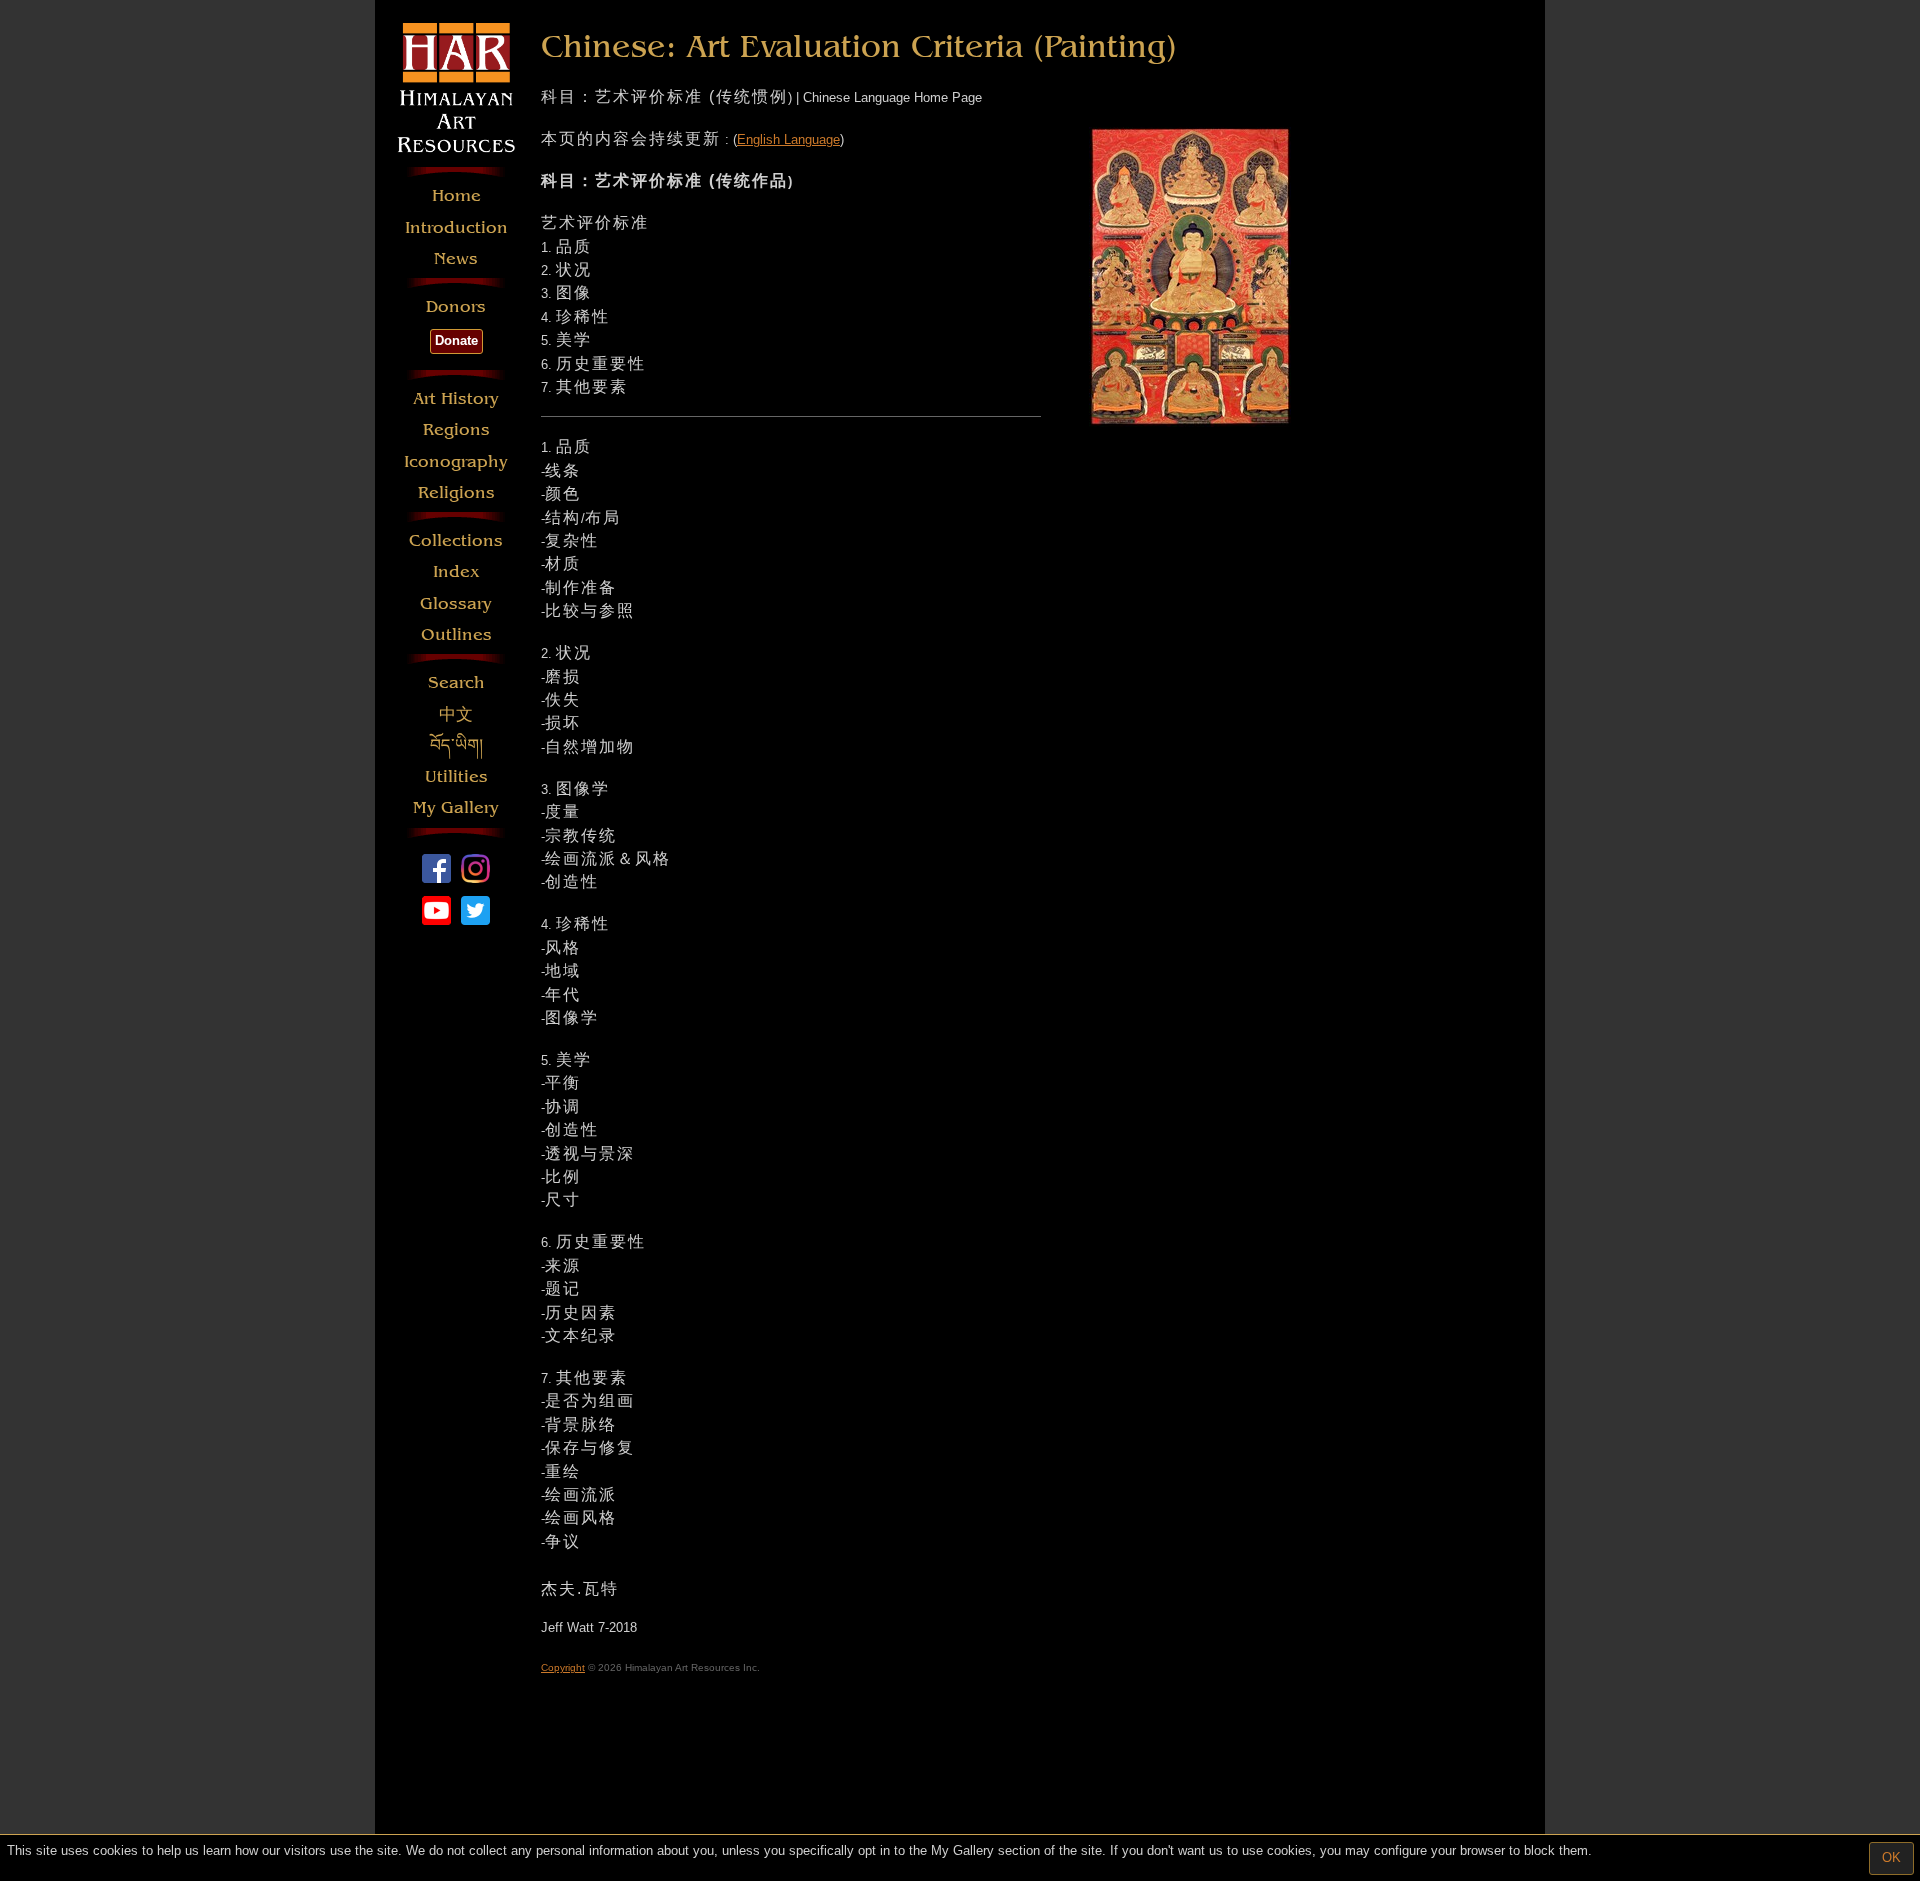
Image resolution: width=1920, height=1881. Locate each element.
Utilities (456, 776)
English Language (788, 139)
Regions (456, 429)
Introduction (456, 227)
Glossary (456, 603)
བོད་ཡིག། (456, 745)
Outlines (456, 634)
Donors (456, 306)
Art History (456, 398)
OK (1891, 1857)
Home (456, 195)
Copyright (563, 1667)
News (456, 258)
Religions (456, 492)
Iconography (456, 461)
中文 (456, 714)
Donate (456, 340)
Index (456, 571)
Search (456, 682)
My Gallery (456, 807)
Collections (456, 540)
